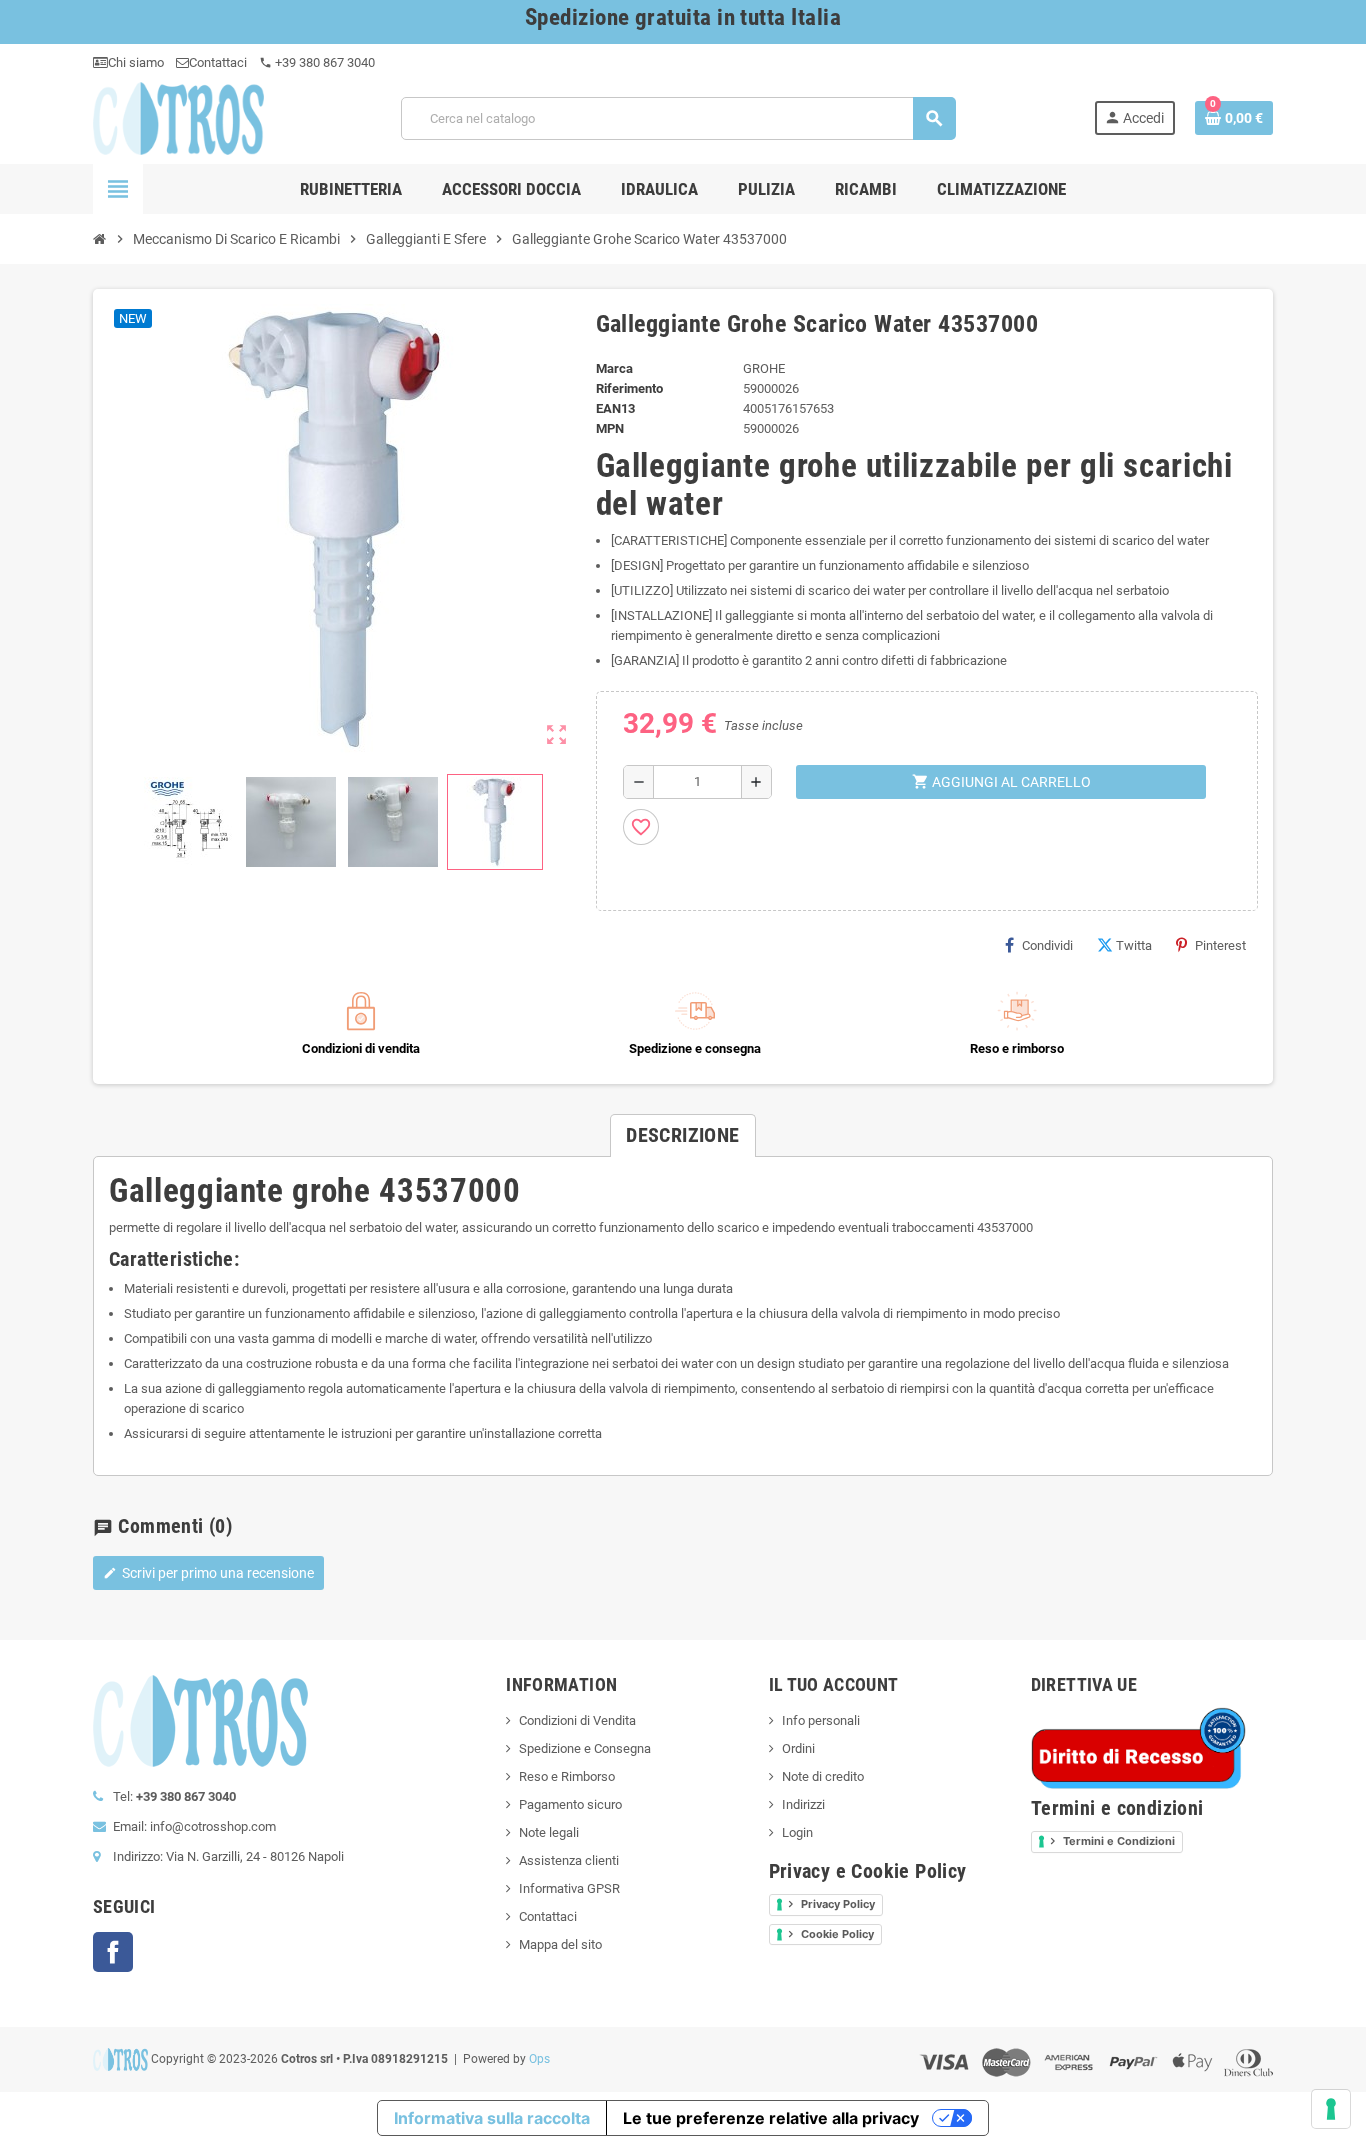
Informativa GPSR (569, 1888)
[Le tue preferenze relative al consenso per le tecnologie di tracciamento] (1331, 2109)
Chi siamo (136, 62)
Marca (614, 368)
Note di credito (823, 1776)
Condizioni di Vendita (577, 1720)
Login (797, 1832)
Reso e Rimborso (567, 1776)
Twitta (1134, 945)
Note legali (549, 1832)
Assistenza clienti (569, 1860)
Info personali (821, 1720)
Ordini (798, 1748)
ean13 (615, 408)
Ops (539, 2059)
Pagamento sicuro (570, 1804)
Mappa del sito (560, 1944)
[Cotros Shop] (178, 117)
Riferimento (629, 388)
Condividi (1047, 945)
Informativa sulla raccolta (492, 2118)
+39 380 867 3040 (317, 62)
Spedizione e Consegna (585, 1748)
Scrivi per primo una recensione (208, 1573)
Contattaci (218, 62)
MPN (610, 428)
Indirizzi (803, 1804)
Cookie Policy (837, 1934)
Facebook (113, 1952)
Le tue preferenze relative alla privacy (771, 2118)
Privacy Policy (838, 1904)
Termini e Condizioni (1119, 1841)
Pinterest (1220, 945)
